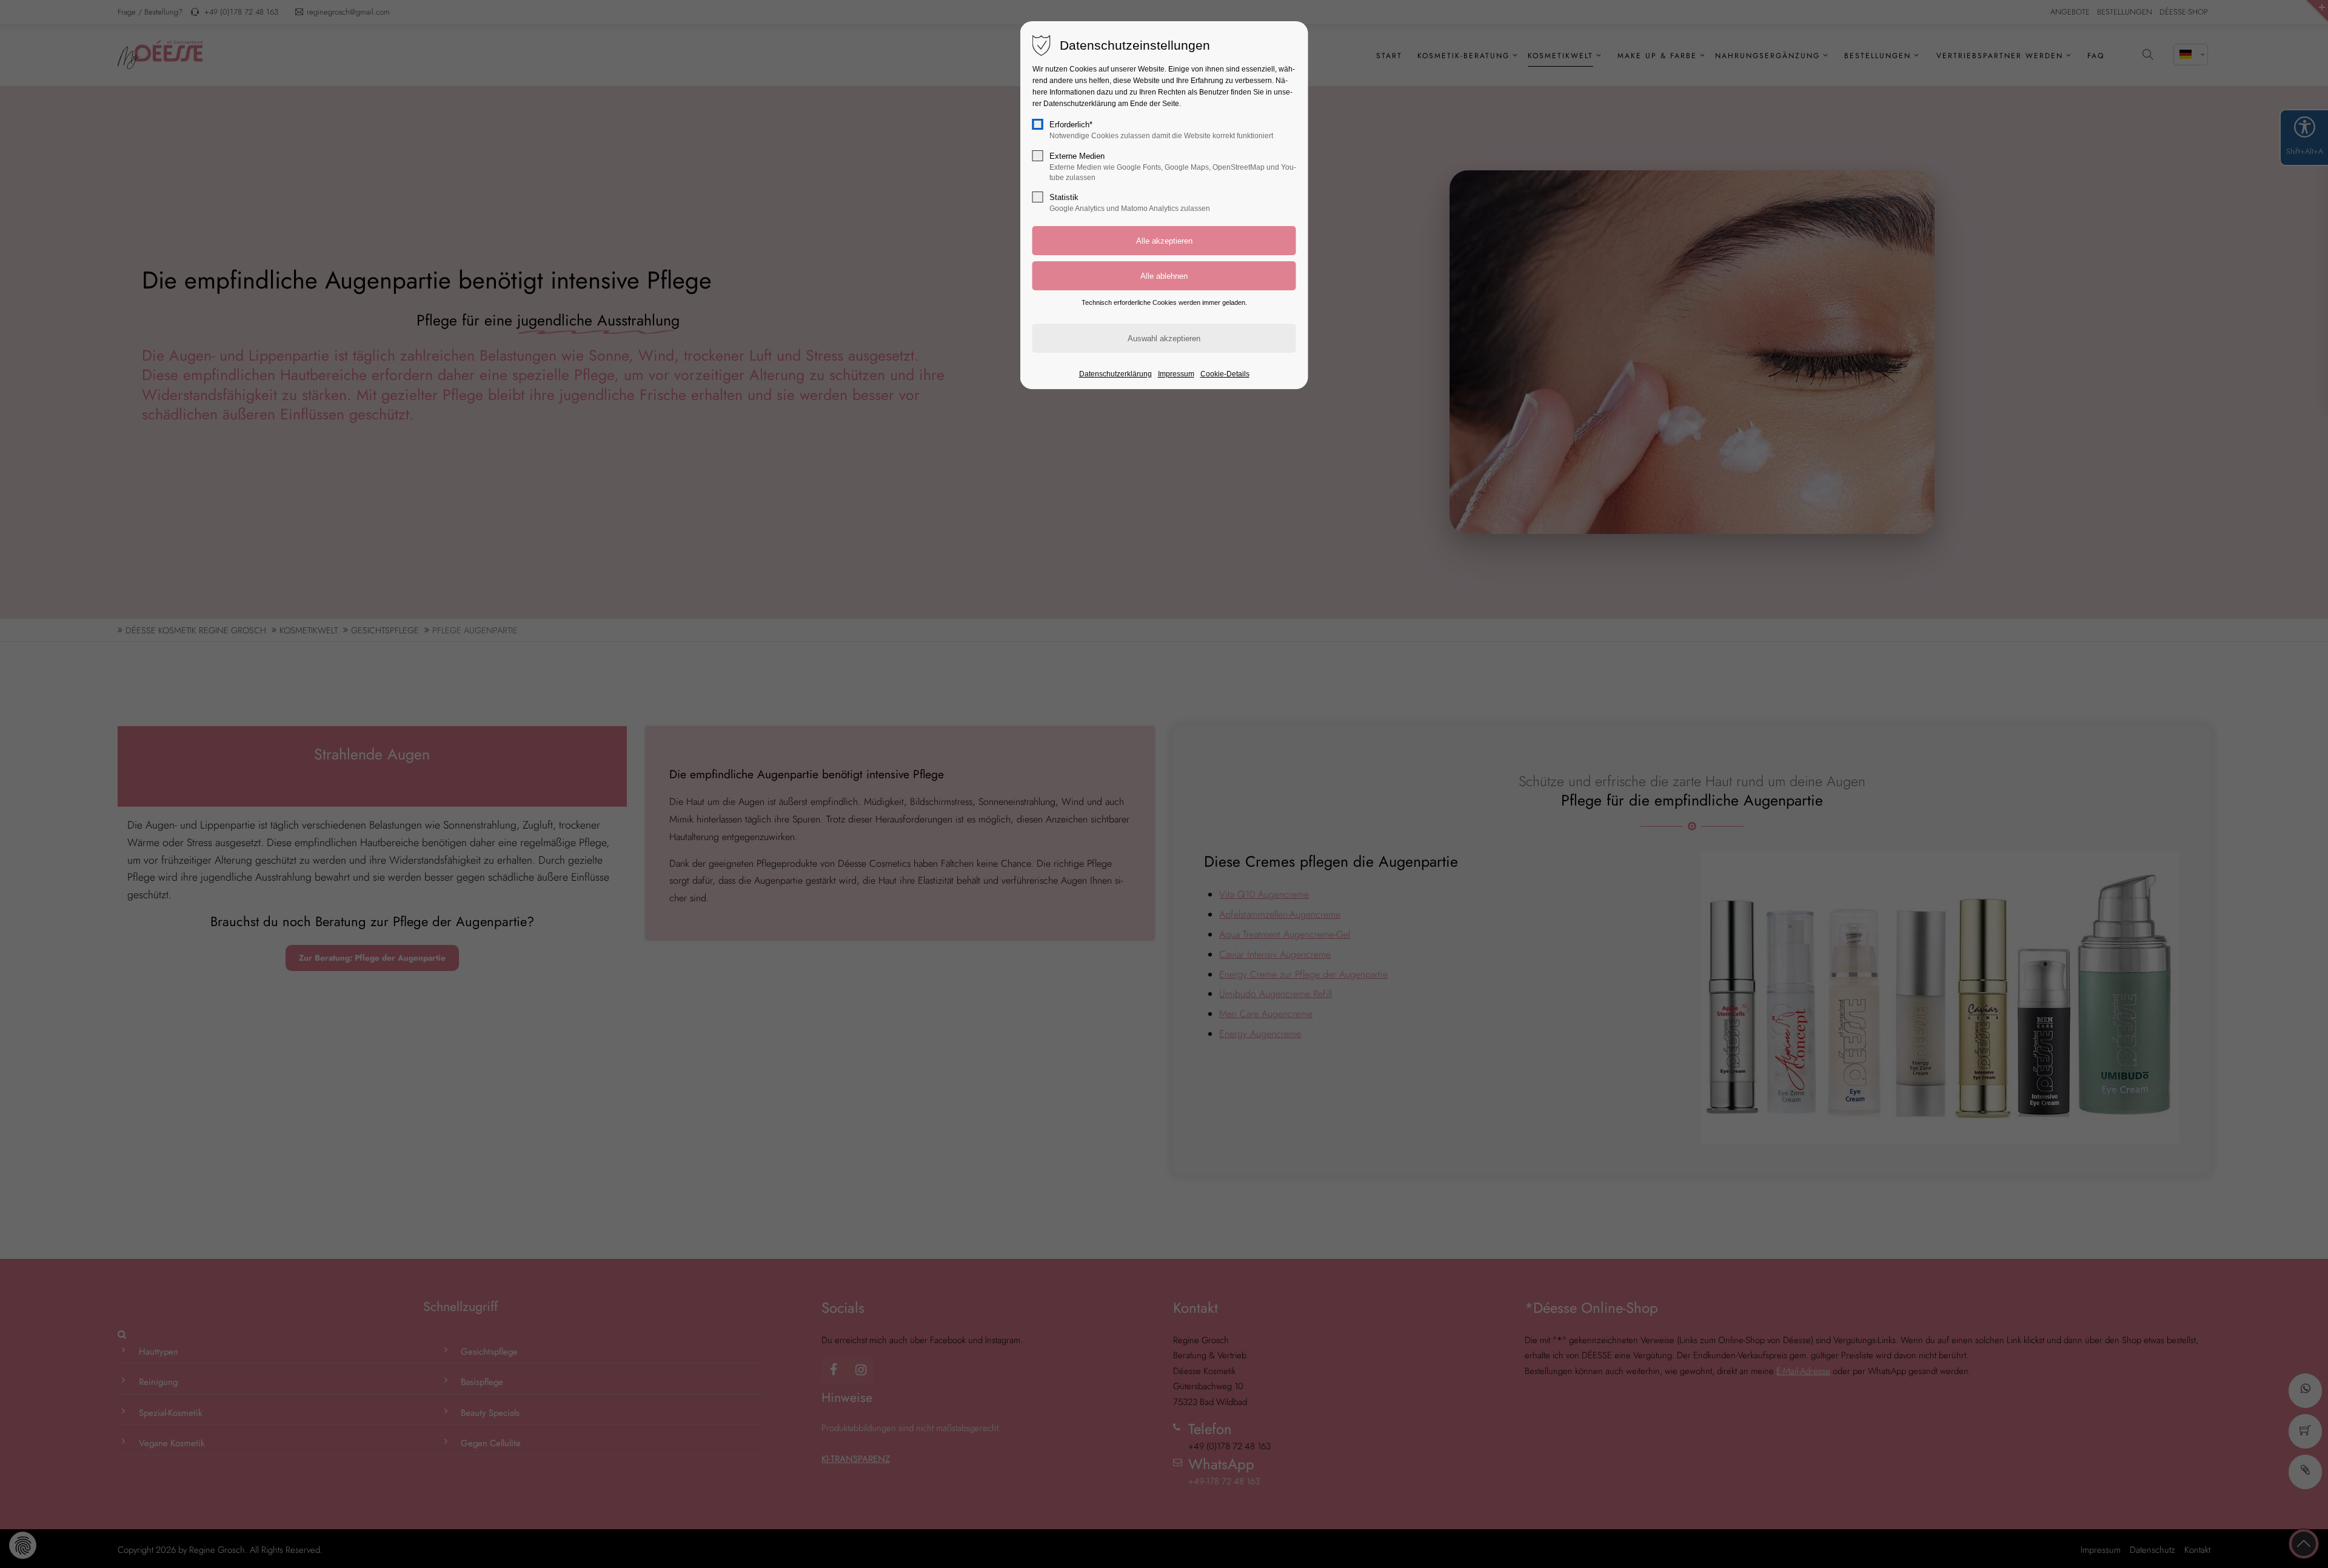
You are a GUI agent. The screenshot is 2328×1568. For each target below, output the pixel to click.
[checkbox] (1038, 124)
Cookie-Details (1225, 374)
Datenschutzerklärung (1115, 374)
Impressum (1176, 374)
